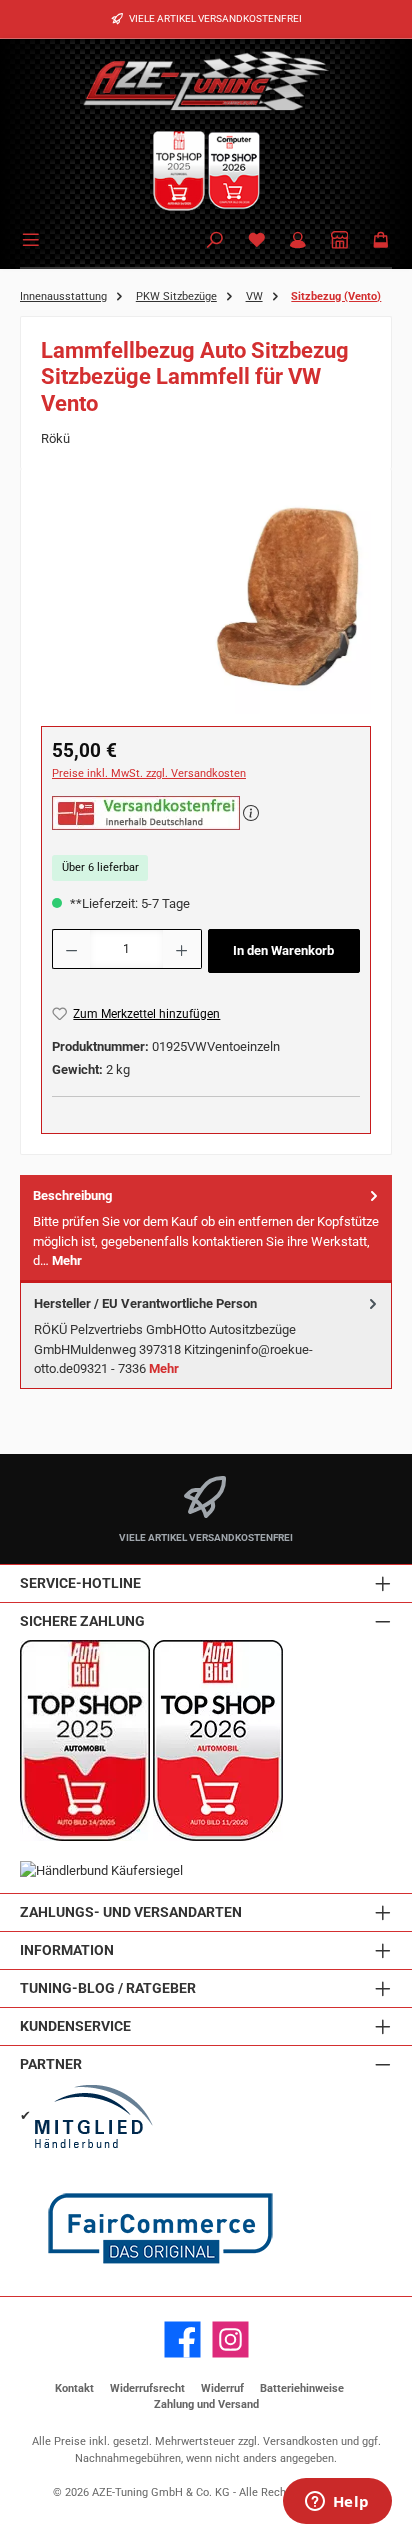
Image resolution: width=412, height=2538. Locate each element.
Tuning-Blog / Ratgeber (108, 1988)
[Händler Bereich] (340, 241)
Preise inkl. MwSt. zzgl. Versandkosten (149, 773)
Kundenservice (75, 2026)
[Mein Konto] (298, 241)
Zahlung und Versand (206, 2404)
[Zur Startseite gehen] (206, 80)
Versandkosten (300, 2441)
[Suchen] (215, 241)
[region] (206, 601)
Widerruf (222, 2388)
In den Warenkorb (283, 950)
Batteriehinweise (302, 2388)
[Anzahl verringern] (71, 949)
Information (67, 1950)
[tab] (206, 1228)
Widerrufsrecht (147, 2388)
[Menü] (34, 238)
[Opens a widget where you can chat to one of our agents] (337, 2503)
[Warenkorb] (381, 241)
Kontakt (74, 2388)
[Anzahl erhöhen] (182, 949)
